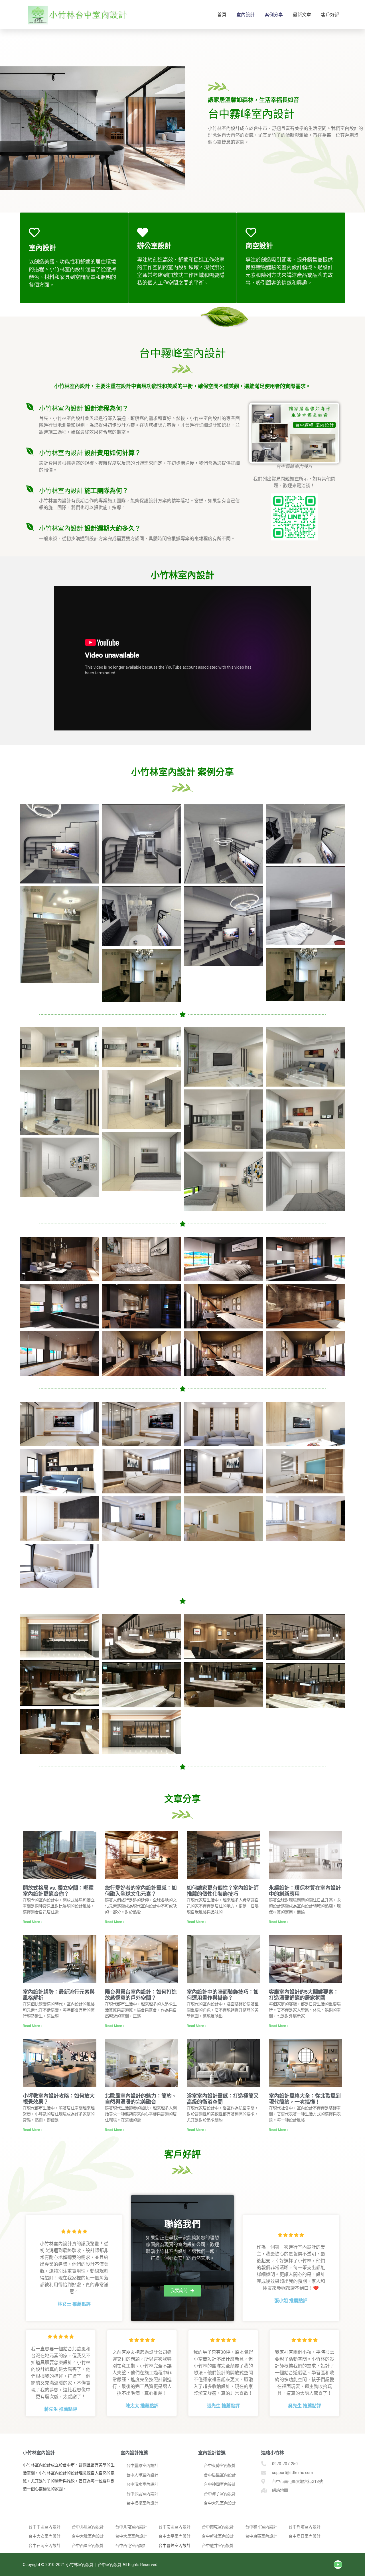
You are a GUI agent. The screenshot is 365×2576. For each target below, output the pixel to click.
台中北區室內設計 (88, 2527)
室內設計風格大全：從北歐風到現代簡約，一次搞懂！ (305, 2099)
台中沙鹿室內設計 (142, 2494)
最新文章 (302, 15)
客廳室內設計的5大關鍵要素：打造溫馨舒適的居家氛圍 (304, 1995)
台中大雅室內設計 (220, 2503)
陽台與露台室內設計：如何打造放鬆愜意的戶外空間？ (141, 1995)
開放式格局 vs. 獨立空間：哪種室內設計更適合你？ (58, 1891)
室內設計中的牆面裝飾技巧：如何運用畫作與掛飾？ (223, 1995)
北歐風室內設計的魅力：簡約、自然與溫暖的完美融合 (141, 2099)
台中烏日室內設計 (305, 2536)
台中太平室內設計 (175, 2536)
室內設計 (246, 15)
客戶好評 (330, 15)
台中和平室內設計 (261, 2527)
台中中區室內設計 (44, 2527)
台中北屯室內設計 (131, 2527)
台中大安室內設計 (44, 2536)
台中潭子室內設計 (220, 2494)
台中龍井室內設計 (218, 2546)
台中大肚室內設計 (88, 2536)
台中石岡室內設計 (44, 2546)
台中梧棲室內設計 (142, 2503)
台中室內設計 (110, 2565)
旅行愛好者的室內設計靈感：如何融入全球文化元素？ (141, 1891)
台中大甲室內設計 (142, 2475)
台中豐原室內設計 (142, 2465)
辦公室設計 (154, 246)
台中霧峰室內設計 (175, 2546)
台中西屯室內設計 (131, 2546)
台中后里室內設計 (220, 2475)
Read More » (33, 1922)
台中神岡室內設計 (220, 2484)
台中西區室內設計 (88, 2546)
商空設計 (259, 246)
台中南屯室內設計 (218, 2527)
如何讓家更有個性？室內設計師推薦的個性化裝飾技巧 (223, 1891)
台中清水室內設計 (142, 2484)
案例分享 (274, 15)
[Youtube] (338, 2565)
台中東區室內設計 (261, 2536)
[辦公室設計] (143, 232)
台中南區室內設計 (175, 2527)
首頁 (222, 15)
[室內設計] (34, 232)
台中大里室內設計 (131, 2536)
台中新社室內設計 (218, 2536)
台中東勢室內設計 (220, 2465)
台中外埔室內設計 (305, 2527)
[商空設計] (251, 232)
